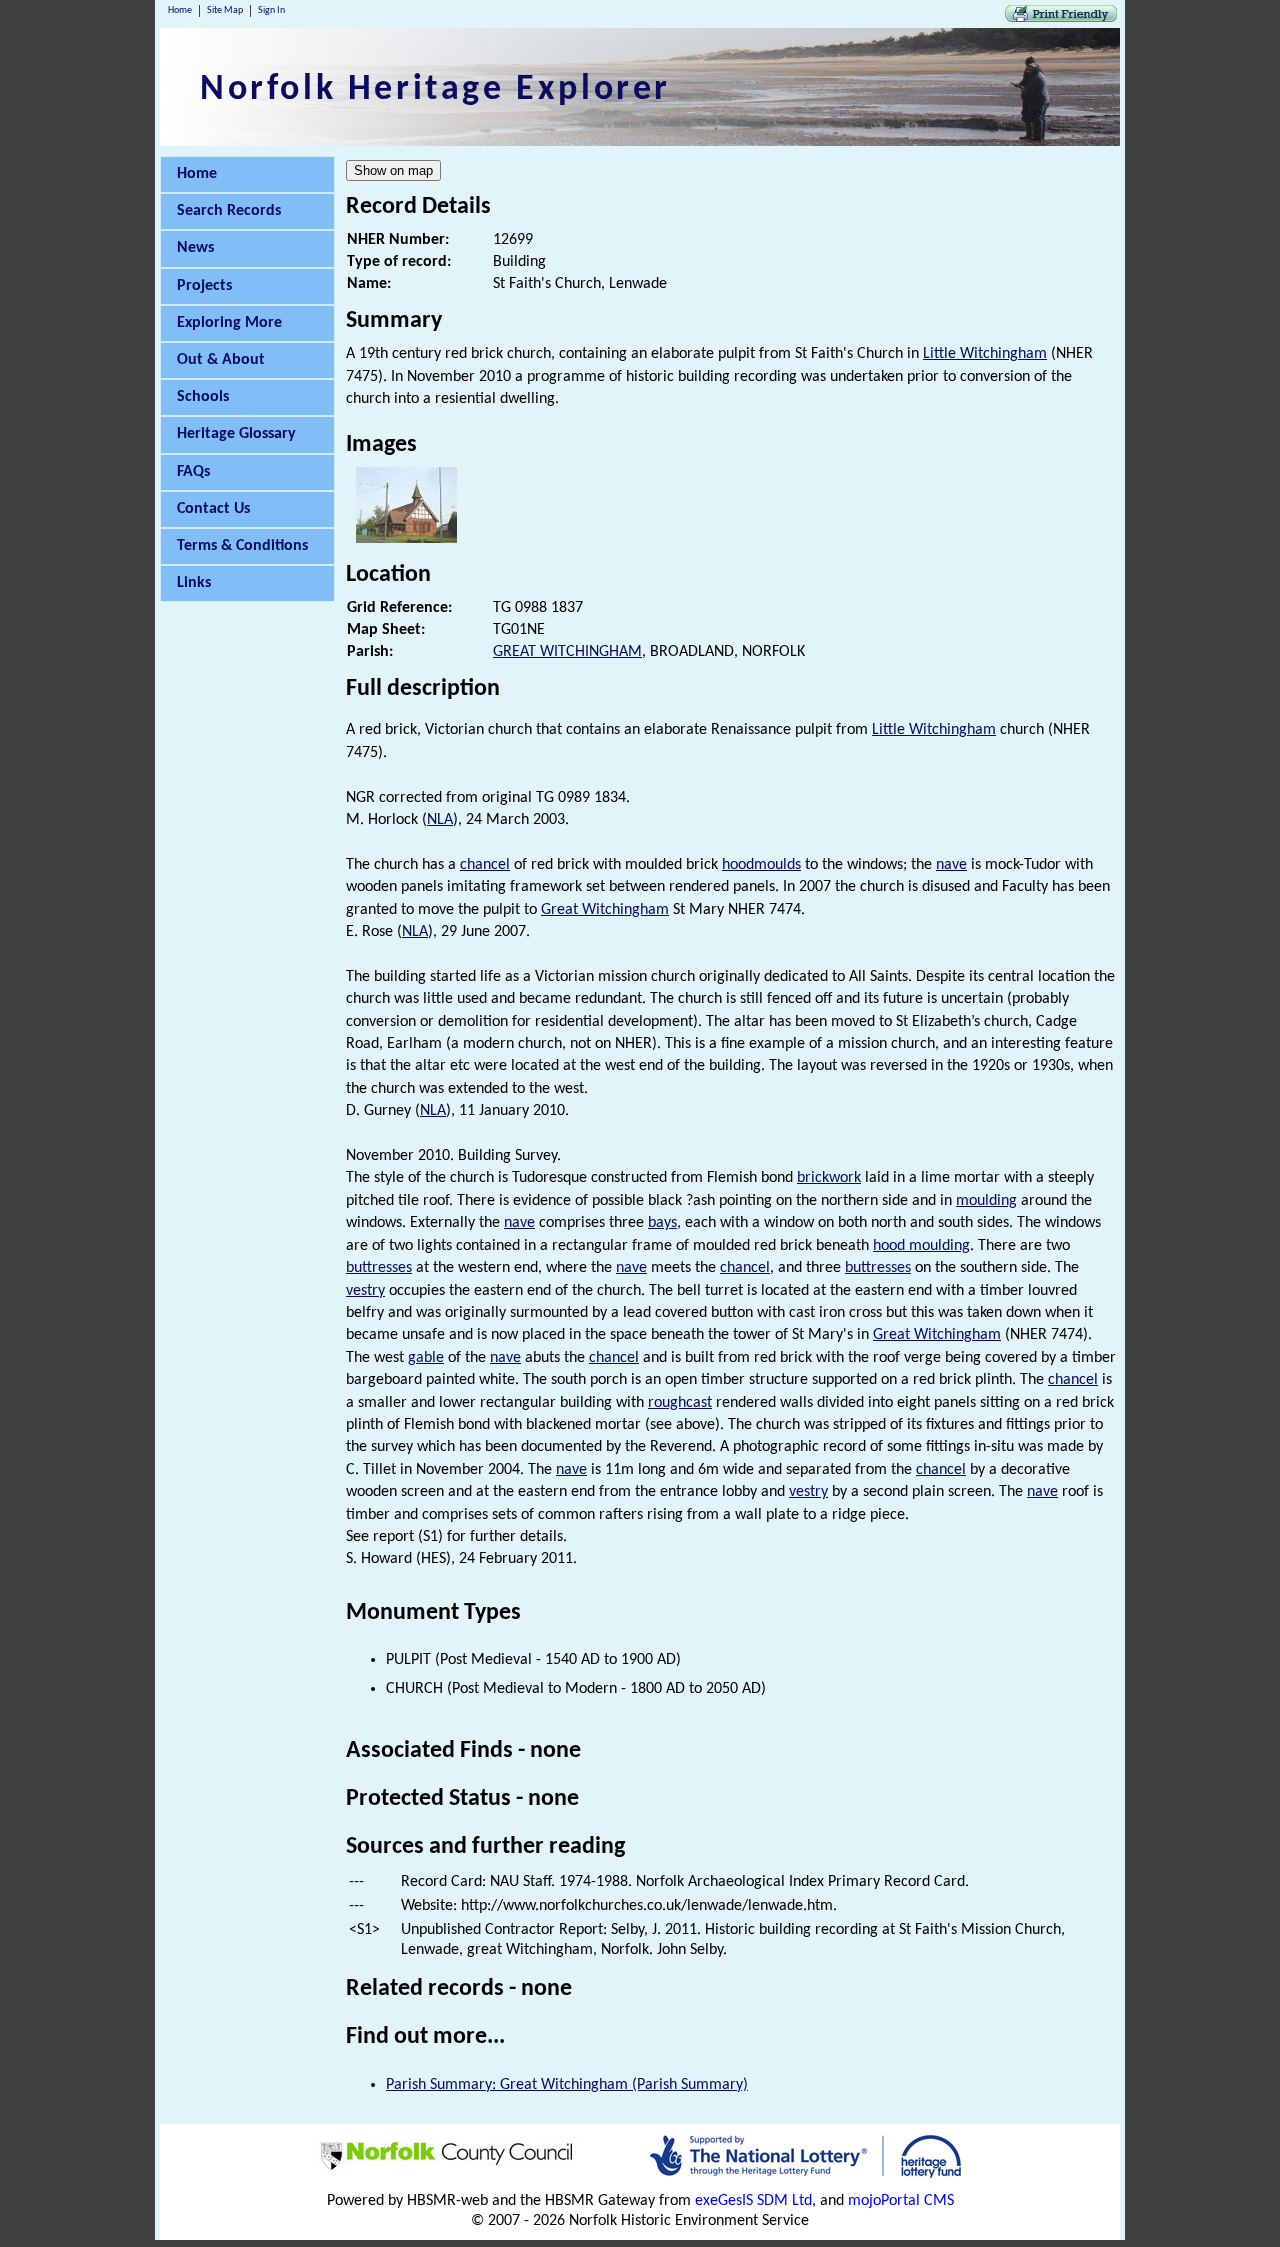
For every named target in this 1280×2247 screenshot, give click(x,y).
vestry (365, 1291)
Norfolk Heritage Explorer (435, 90)
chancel (485, 865)
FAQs (193, 472)
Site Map (225, 10)
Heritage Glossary (236, 434)
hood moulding (921, 1246)
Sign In (271, 10)
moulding (986, 1201)
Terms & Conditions (242, 546)
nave (951, 865)
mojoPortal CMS (901, 2201)
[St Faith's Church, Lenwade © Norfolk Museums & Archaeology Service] (406, 539)
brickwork (829, 1178)
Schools (203, 397)
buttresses (379, 1268)
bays (662, 1223)
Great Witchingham (605, 910)
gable (426, 1358)
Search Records (229, 211)
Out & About (221, 360)
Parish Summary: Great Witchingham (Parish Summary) (567, 2085)
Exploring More (229, 323)
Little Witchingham (985, 354)
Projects (204, 286)
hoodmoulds (761, 865)
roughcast (680, 1403)
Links (194, 583)
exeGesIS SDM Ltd (753, 2201)
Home (180, 10)
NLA (440, 820)
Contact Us (213, 509)
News (195, 248)
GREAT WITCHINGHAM (567, 652)
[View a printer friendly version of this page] (1061, 18)
